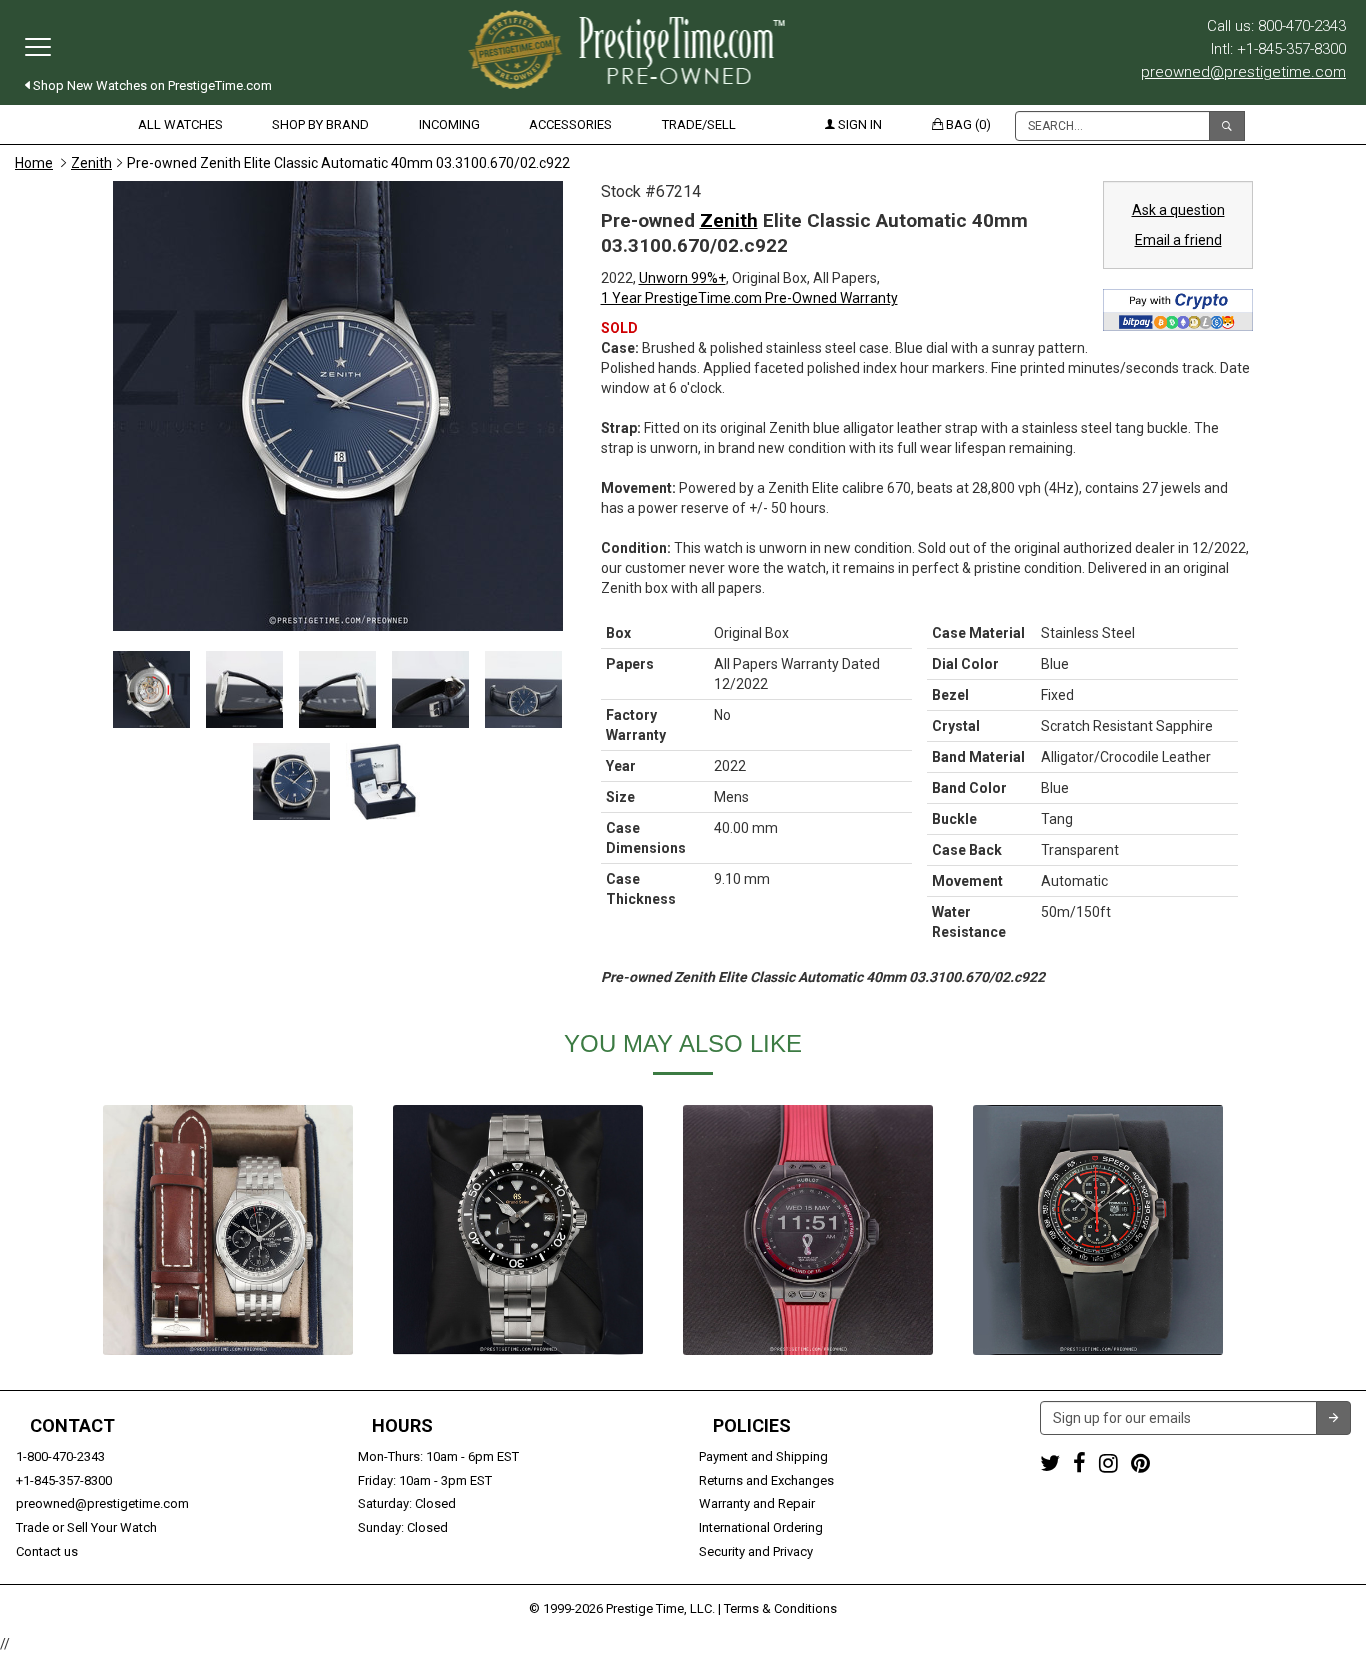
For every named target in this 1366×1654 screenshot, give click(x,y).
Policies (752, 1426)
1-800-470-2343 (60, 1456)
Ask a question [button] (1178, 210)
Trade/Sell (699, 124)
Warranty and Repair (757, 1503)
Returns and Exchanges (766, 1480)
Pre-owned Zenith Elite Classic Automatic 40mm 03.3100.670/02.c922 (348, 163)
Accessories (570, 124)
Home (34, 163)
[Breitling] (228, 1230)
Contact (72, 1426)
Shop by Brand (320, 124)
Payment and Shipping (763, 1456)
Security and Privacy (756, 1551)
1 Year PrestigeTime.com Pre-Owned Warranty (749, 298)
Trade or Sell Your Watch (86, 1527)
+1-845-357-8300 (64, 1480)
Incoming (449, 124)
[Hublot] (808, 1230)
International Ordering (761, 1527)
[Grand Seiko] (518, 1230)
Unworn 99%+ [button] (682, 278)
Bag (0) (967, 124)
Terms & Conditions (780, 1608)
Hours (402, 1426)
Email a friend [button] (1178, 240)
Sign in (858, 124)
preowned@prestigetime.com (1243, 72)
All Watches (180, 124)
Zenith (91, 163)
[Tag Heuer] (1098, 1230)
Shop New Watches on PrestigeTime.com (151, 85)
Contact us (47, 1551)
